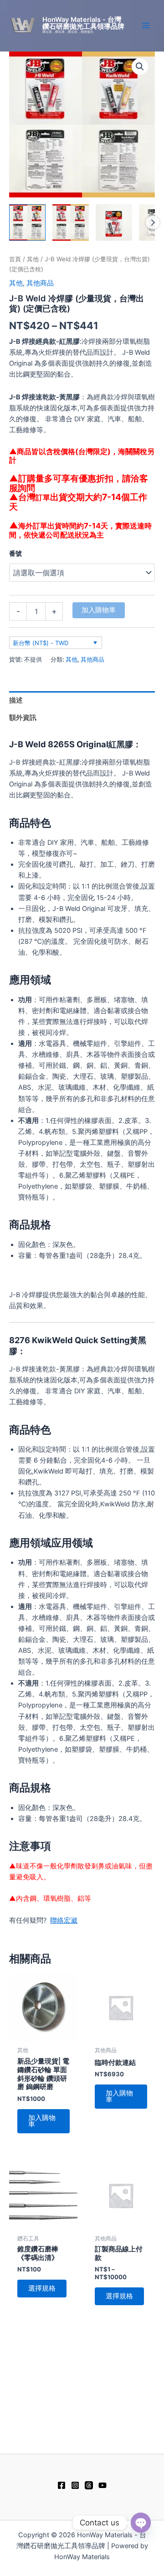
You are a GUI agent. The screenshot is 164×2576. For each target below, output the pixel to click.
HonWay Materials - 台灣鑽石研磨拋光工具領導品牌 (83, 23)
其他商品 (40, 283)
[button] (140, 67)
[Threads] (89, 2485)
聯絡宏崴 (64, 1920)
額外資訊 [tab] (23, 718)
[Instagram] (75, 2485)
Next (153, 222)
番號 (15, 553)
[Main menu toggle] (146, 26)
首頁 (15, 259)
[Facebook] (61, 2485)
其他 (33, 259)
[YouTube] (102, 2485)
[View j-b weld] (27, 222)
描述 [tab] (16, 700)
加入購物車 (99, 610)
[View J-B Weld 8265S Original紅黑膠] (114, 222)
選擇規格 (42, 2288)
